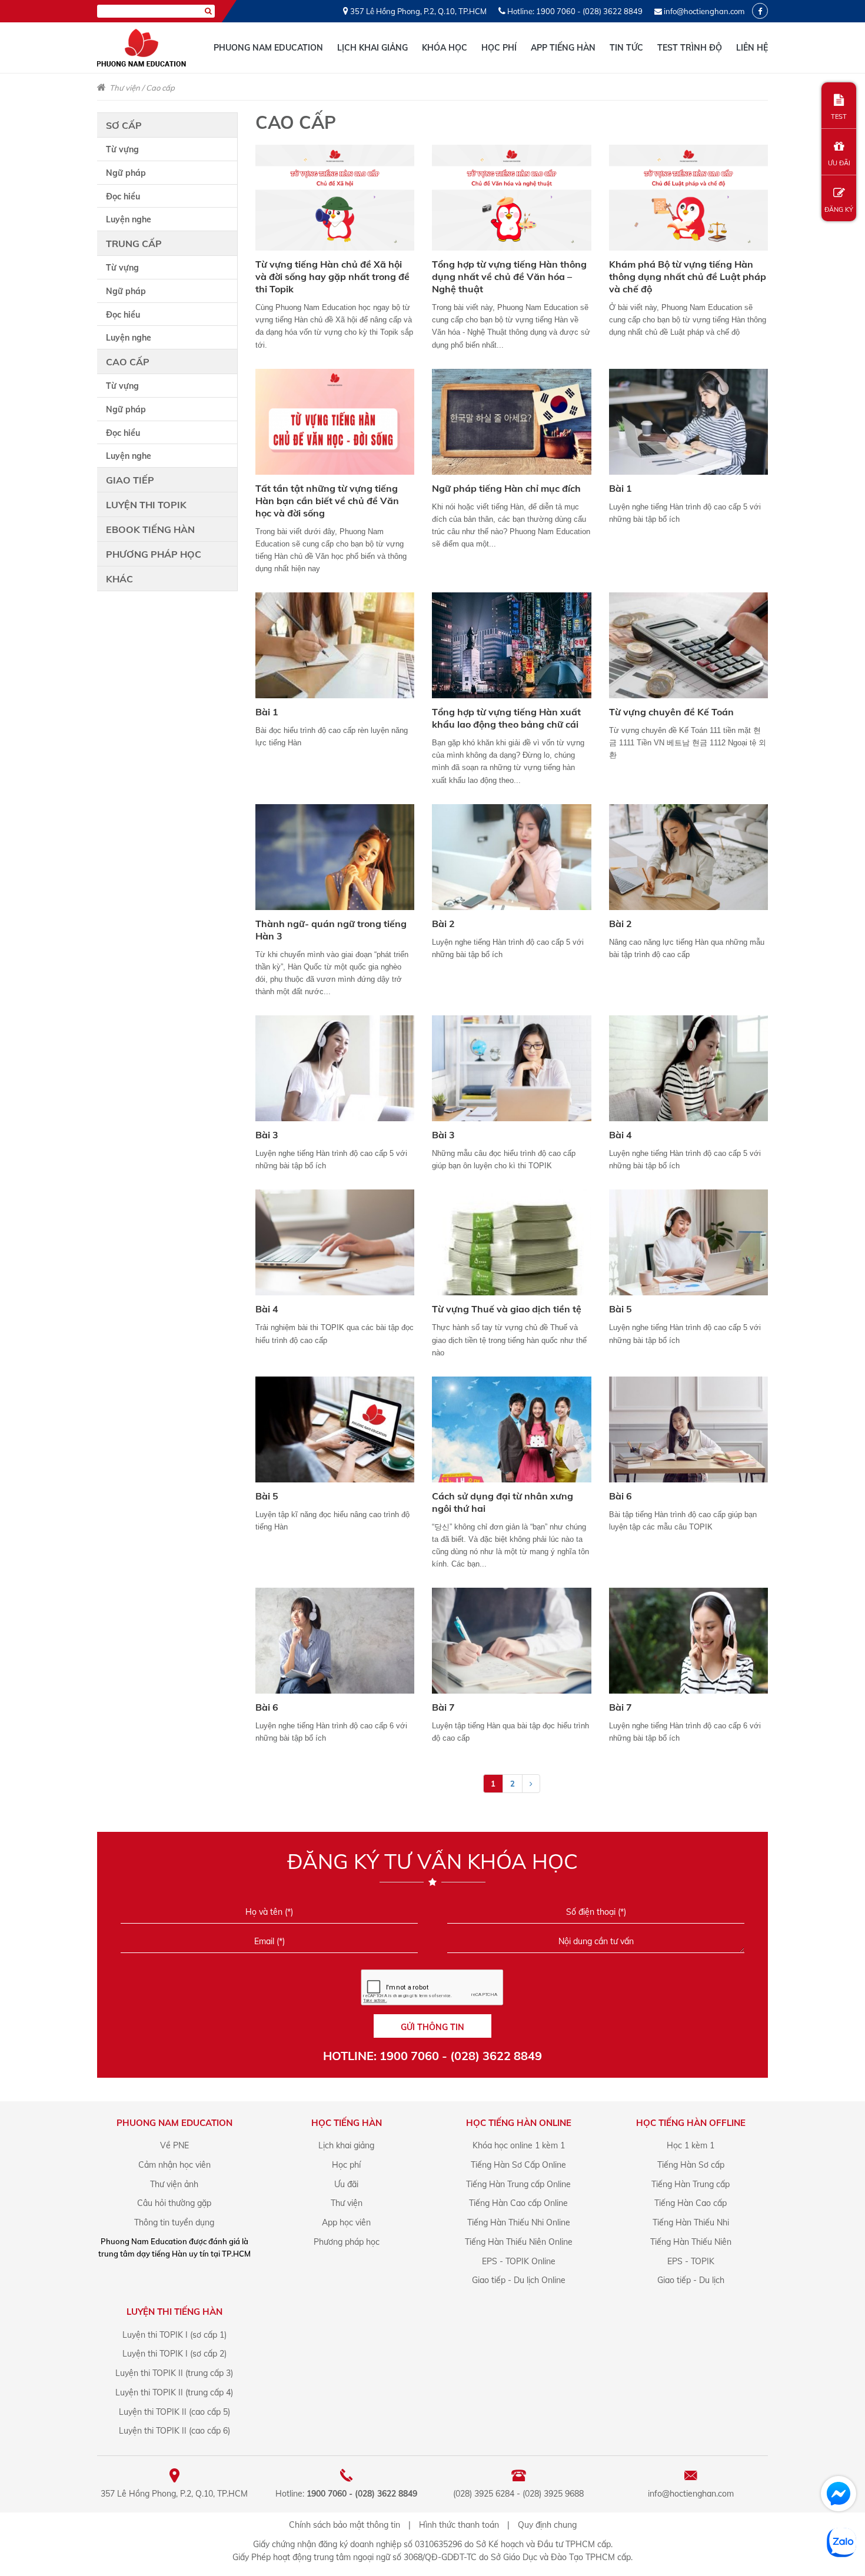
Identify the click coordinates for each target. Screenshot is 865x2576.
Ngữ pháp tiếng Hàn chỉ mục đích (506, 488)
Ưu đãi (346, 2184)
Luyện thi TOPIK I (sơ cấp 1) (174, 2335)
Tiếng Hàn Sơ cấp (691, 2165)
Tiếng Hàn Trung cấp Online (518, 2184)
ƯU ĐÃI (839, 163)
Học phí (499, 48)
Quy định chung (547, 2525)
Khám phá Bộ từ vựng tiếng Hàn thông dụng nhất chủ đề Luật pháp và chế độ (688, 276)
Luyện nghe (129, 219)
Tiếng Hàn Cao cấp (691, 2203)
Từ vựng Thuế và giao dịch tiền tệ (507, 1309)
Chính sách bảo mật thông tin (345, 2525)
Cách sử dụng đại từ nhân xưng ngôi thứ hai (503, 1502)
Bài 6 (621, 1496)
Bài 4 (621, 1135)
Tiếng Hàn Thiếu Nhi (691, 2222)
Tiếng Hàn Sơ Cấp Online (518, 2165)
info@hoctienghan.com (704, 11)
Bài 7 (443, 1707)
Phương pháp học (154, 554)
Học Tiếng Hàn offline (691, 2123)
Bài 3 (267, 1135)
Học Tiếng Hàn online (519, 2123)
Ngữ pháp (126, 173)
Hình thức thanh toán (459, 2525)
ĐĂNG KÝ (839, 209)
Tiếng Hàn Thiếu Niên (691, 2242)
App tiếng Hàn (563, 48)
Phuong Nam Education (268, 48)
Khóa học (445, 48)
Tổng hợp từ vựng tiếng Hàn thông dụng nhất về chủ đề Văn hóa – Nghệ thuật (509, 276)
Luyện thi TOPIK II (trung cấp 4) (174, 2392)
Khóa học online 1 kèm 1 (519, 2145)
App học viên (346, 2222)
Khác (119, 579)
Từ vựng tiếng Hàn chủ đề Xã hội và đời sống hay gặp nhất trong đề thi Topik (332, 276)
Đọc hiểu (123, 196)
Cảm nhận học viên (174, 2165)
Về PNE (174, 2145)
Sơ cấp (124, 125)
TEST (839, 116)
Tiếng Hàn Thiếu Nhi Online (519, 2222)
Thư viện (125, 88)
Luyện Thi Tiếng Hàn (174, 2312)
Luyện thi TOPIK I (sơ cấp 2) (174, 2354)
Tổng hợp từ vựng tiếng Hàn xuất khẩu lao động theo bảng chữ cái (506, 718)
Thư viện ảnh (174, 2184)
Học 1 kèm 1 (691, 2145)
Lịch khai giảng (372, 48)
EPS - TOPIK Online (519, 2261)
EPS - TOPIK (691, 2261)
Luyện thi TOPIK (146, 505)
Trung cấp (134, 244)
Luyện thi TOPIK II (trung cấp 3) (174, 2373)
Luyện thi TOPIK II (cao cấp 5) (174, 2412)
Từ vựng (122, 149)
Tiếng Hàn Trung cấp (691, 2184)
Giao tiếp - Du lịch (691, 2280)
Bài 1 (621, 488)
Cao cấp (160, 88)
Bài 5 (621, 1309)
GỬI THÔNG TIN (432, 2027)
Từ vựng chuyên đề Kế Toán (671, 712)
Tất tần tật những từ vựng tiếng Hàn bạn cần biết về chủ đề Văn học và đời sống (327, 501)
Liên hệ (752, 48)
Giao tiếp (130, 480)
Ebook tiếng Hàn (150, 529)
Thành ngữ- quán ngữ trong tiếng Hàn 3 (331, 930)
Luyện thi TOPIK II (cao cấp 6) (174, 2431)
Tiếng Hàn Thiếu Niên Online (519, 2242)
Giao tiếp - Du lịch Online (519, 2280)
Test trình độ (690, 48)
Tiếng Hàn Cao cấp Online (518, 2203)
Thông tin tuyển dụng (174, 2222)
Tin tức (626, 48)
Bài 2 (443, 924)
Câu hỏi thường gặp (174, 2203)
